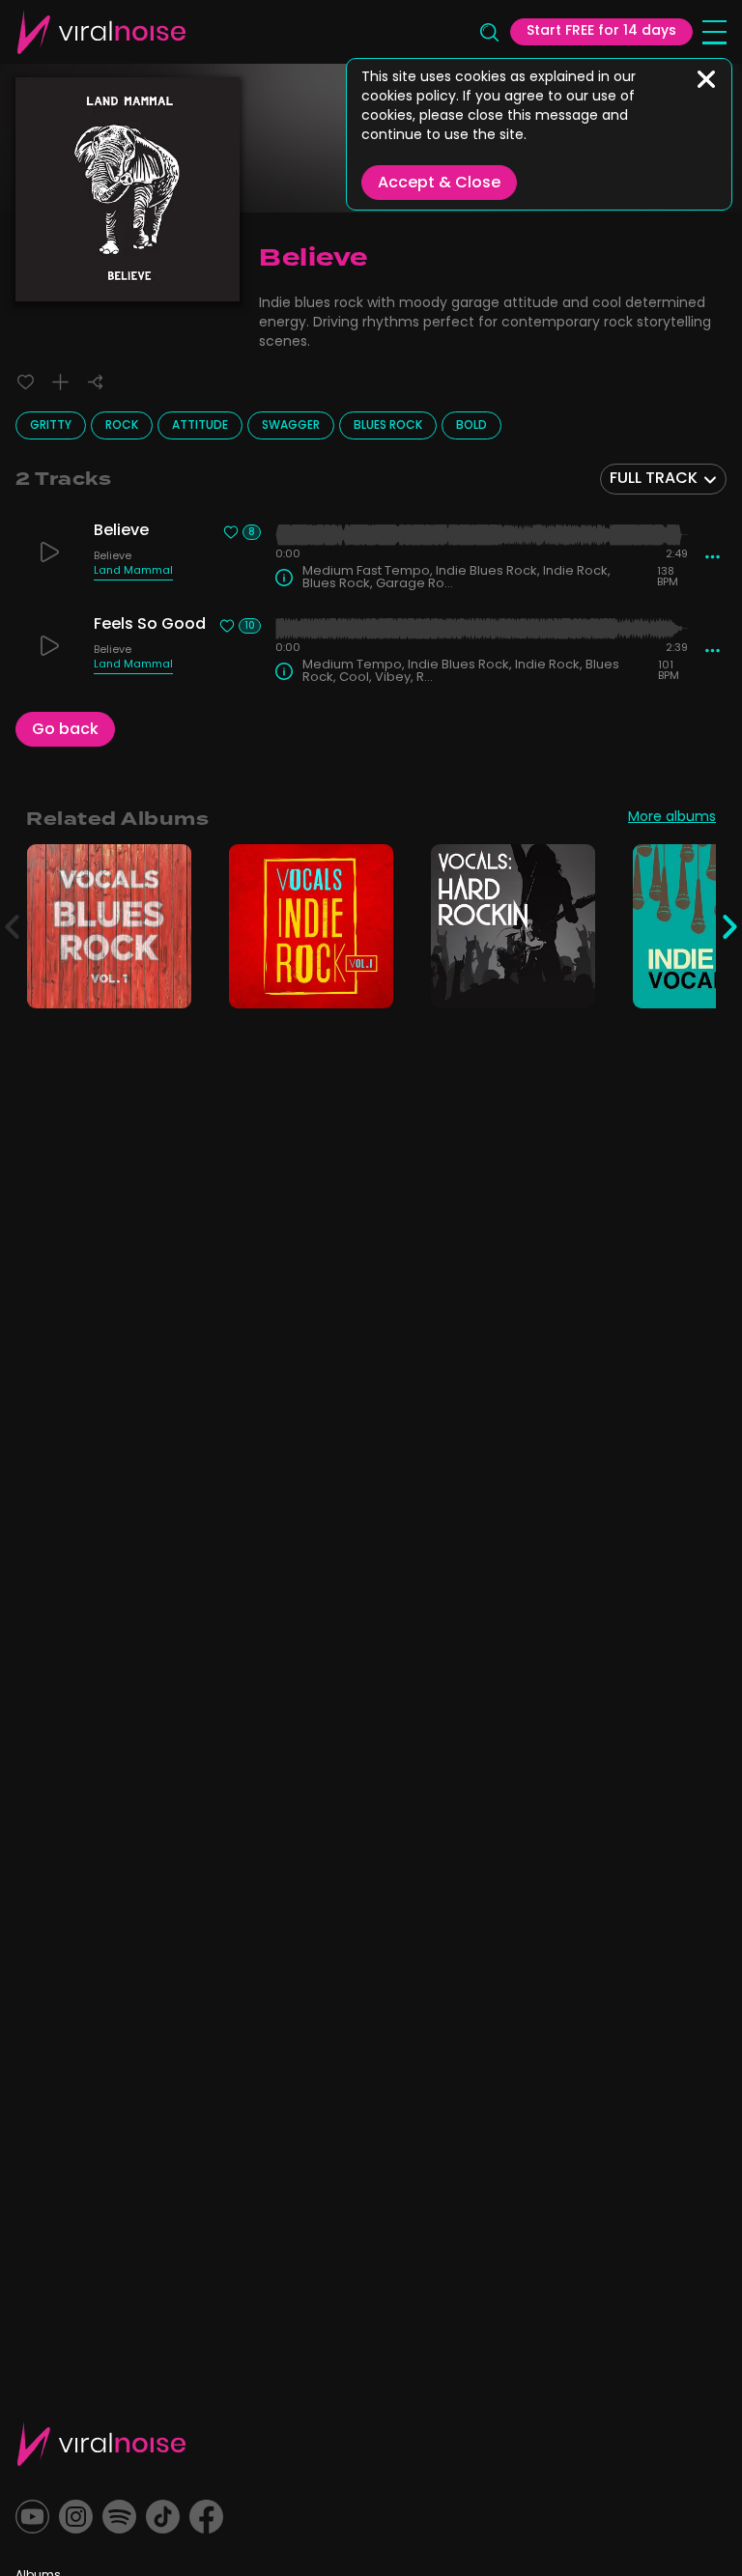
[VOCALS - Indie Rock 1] (368, 983)
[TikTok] (163, 2517)
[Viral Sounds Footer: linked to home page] (101, 2444)
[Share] (95, 382)
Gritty (51, 426)
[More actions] (713, 557)
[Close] (706, 79)
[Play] (49, 552)
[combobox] (663, 479)
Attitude (200, 426)
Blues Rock (388, 426)
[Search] (488, 32)
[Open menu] (714, 32)
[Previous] (12, 926)
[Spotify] (119, 2517)
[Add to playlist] (60, 382)
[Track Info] (284, 578)
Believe (113, 558)
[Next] (730, 926)
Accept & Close (439, 184)
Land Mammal (133, 573)
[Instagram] (76, 2517)
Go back (65, 730)
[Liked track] (26, 382)
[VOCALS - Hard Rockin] (570, 983)
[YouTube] (32, 2517)
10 (250, 626)
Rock (122, 426)
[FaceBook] (206, 2517)
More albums (672, 820)
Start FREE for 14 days (601, 31)
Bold (471, 426)
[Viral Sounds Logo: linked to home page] (101, 32)
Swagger (291, 426)
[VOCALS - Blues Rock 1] (166, 983)
